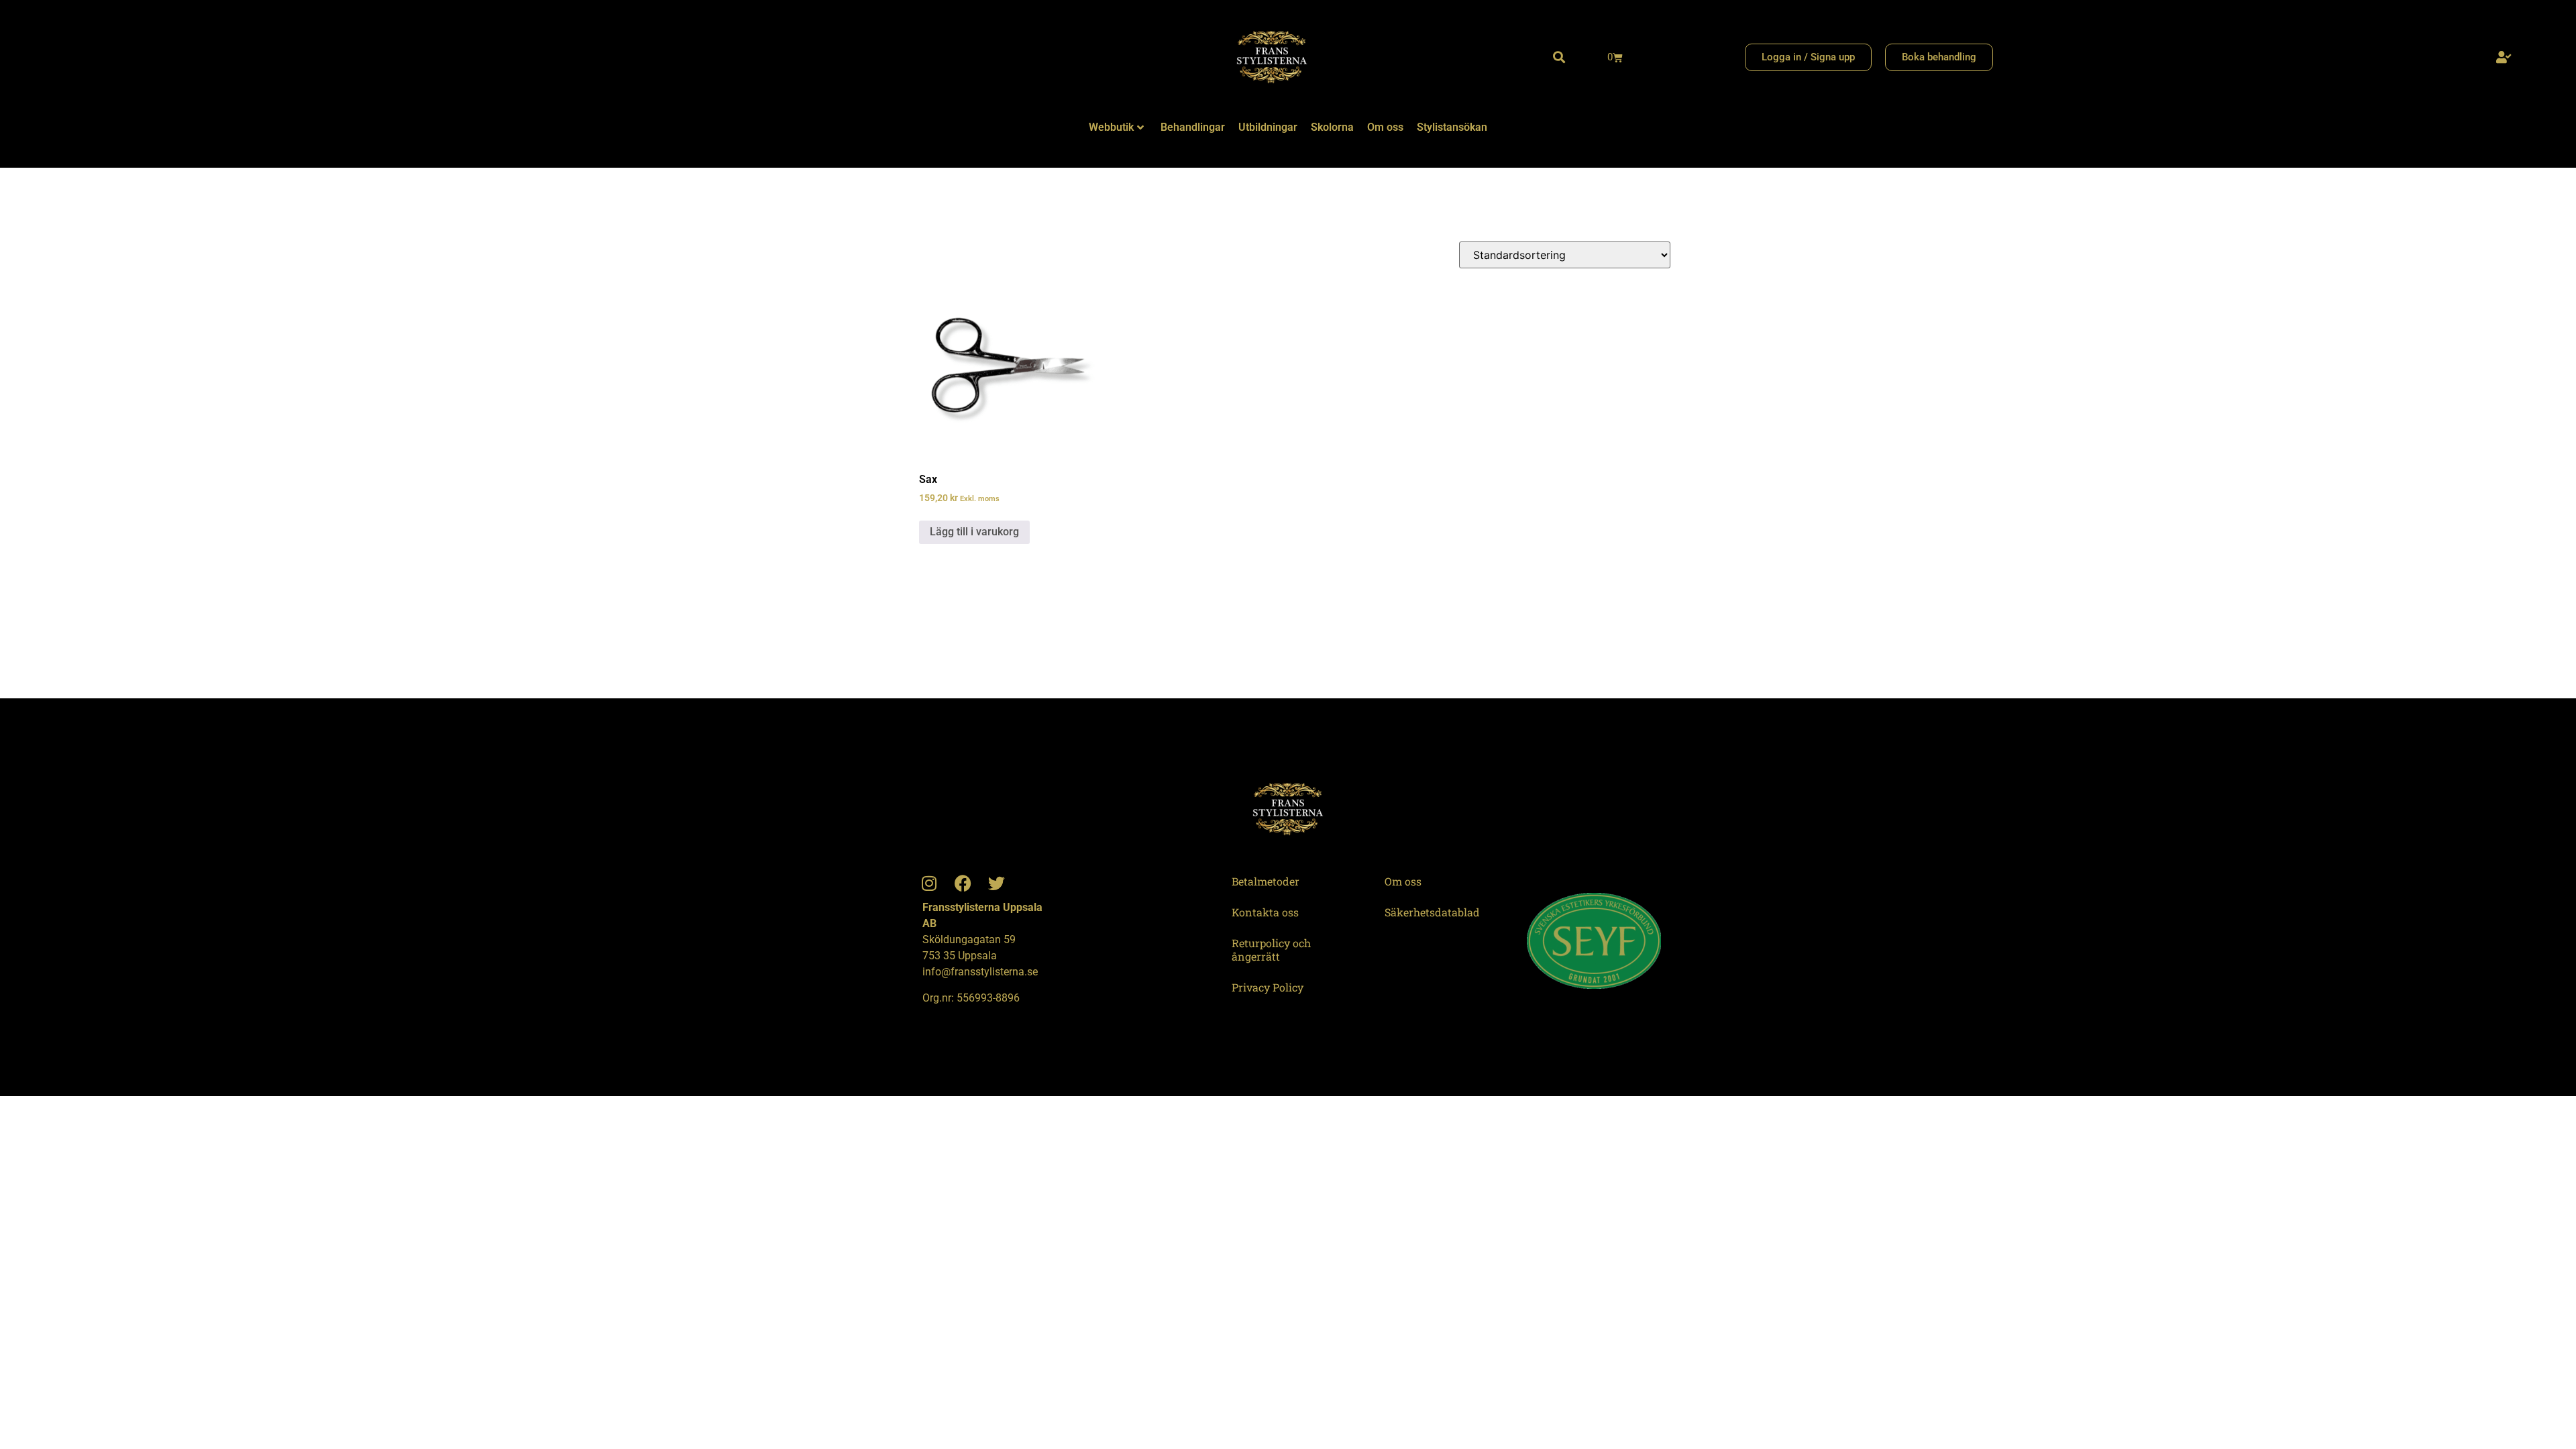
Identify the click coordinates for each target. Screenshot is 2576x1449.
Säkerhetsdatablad (1432, 912)
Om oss (1385, 127)
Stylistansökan (1452, 127)
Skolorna (1332, 127)
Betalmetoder (1266, 881)
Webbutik (1111, 127)
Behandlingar (1193, 127)
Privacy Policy (1268, 987)
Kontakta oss (1265, 912)
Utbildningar (1268, 127)
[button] (1559, 57)
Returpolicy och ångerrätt (1271, 950)
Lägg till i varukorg (974, 532)
